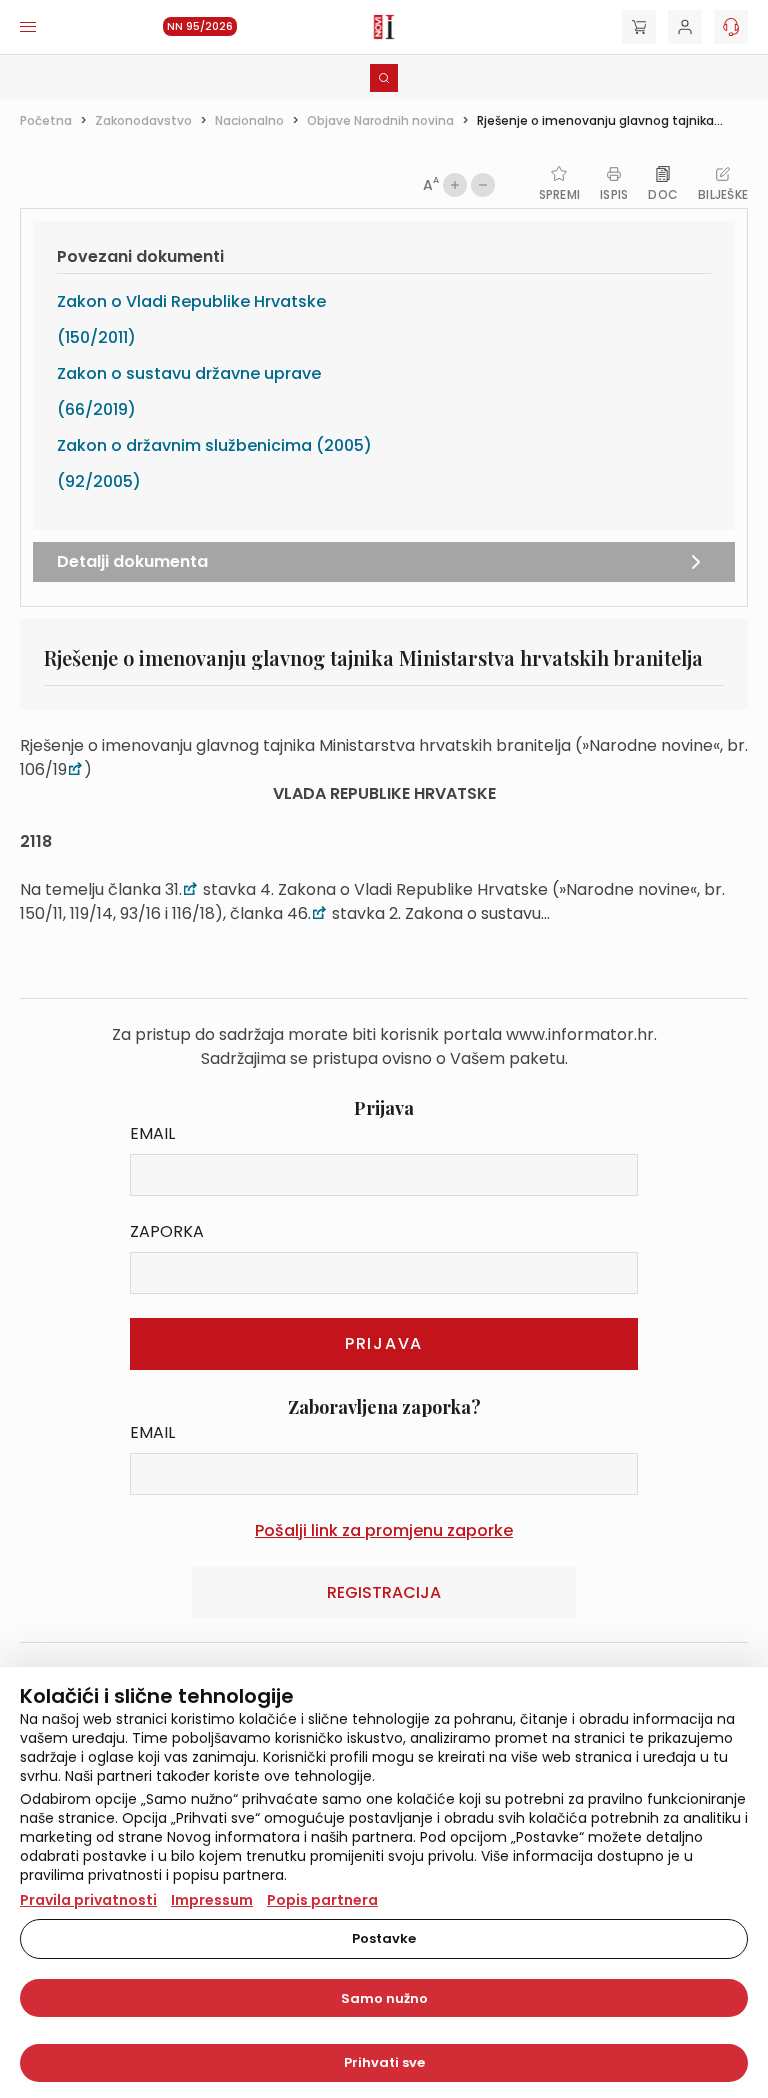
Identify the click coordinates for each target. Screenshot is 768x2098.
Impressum (212, 1900)
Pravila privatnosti (88, 1900)
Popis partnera (322, 1900)
